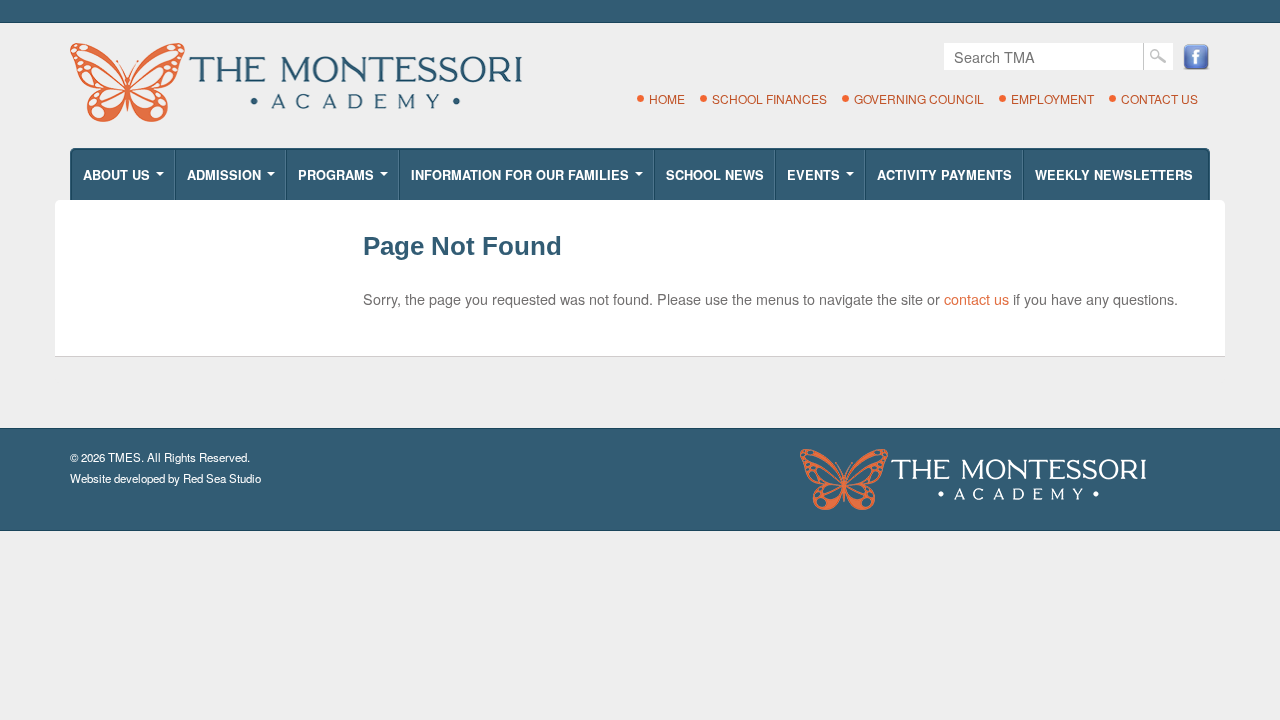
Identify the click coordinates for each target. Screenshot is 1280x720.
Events (822, 181)
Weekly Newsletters (1114, 175)
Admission (232, 181)
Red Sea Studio (222, 478)
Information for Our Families (528, 181)
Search (1158, 56)
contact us (976, 298)
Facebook (1196, 56)
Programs (344, 181)
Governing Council (919, 98)
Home (667, 98)
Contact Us (1159, 98)
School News (715, 175)
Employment (1052, 98)
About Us (125, 181)
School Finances (769, 98)
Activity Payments (944, 175)
